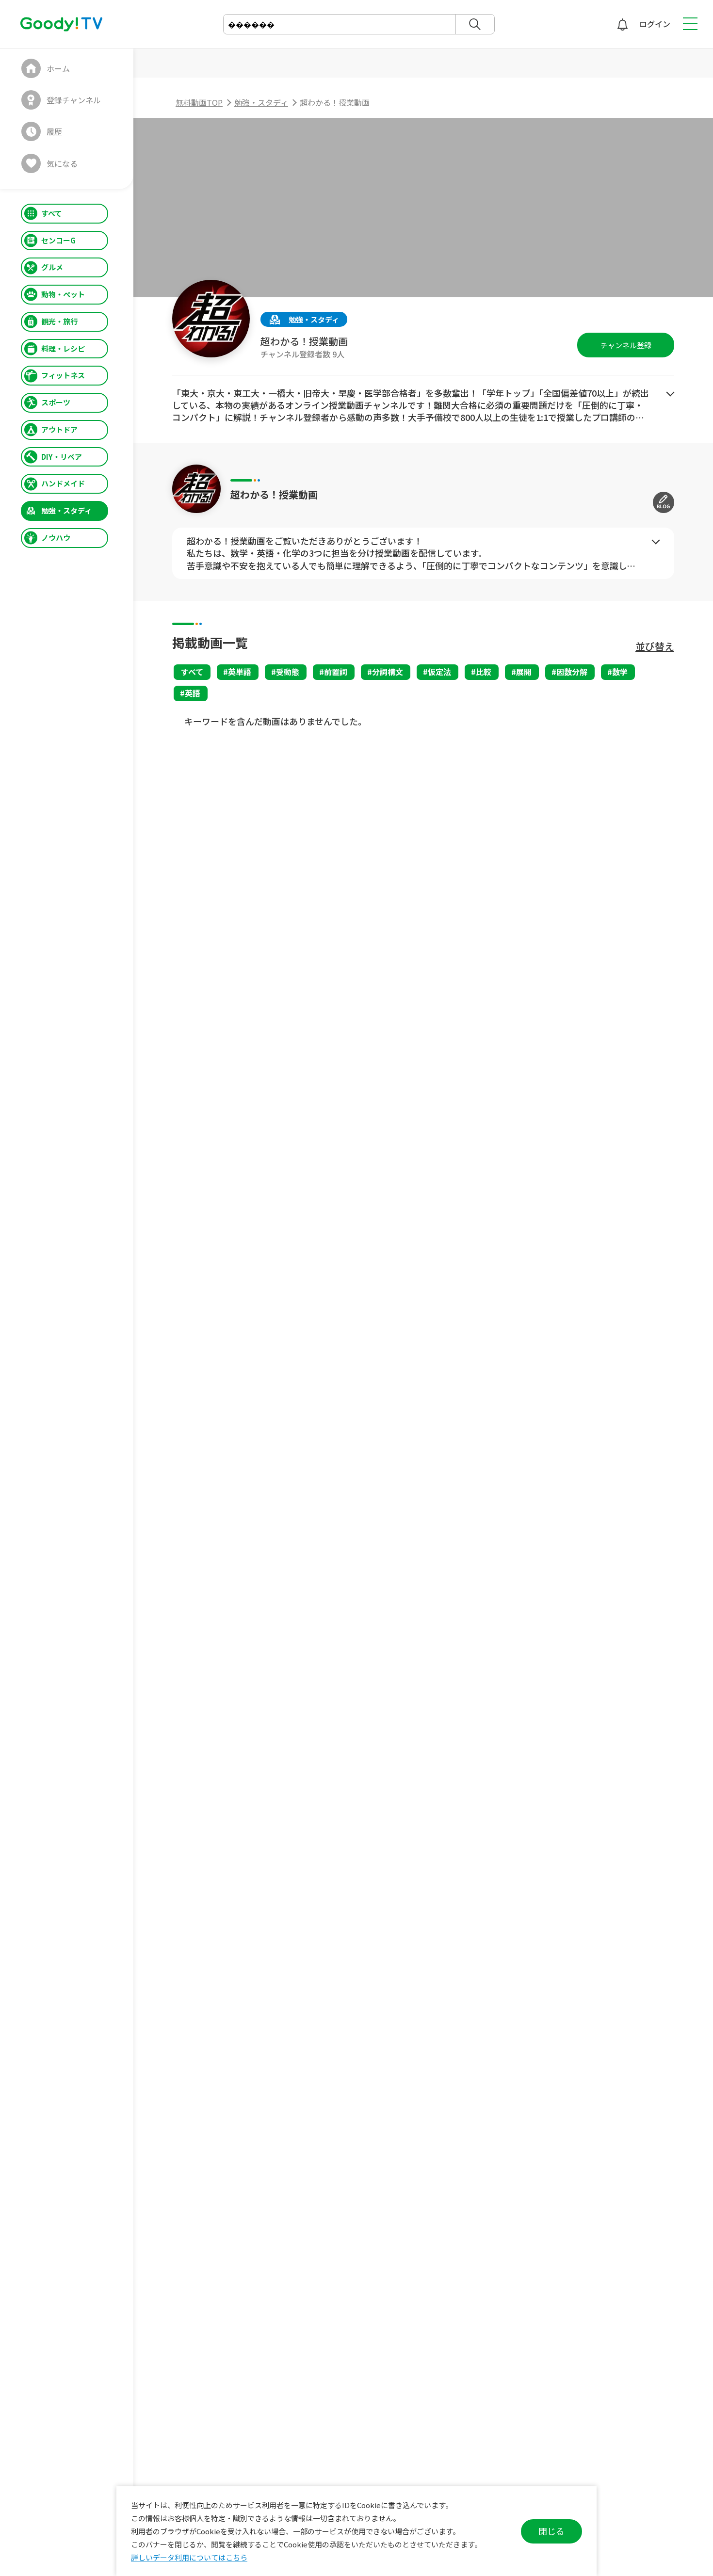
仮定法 (439, 672)
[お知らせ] (622, 24)
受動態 (288, 672)
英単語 (240, 672)
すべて (192, 672)
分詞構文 (388, 672)
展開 (524, 672)
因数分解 (572, 672)
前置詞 (336, 672)
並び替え (655, 646)
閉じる (551, 2531)
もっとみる (670, 394)
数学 (620, 672)
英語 (193, 693)
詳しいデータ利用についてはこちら (189, 2557)
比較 (484, 672)
